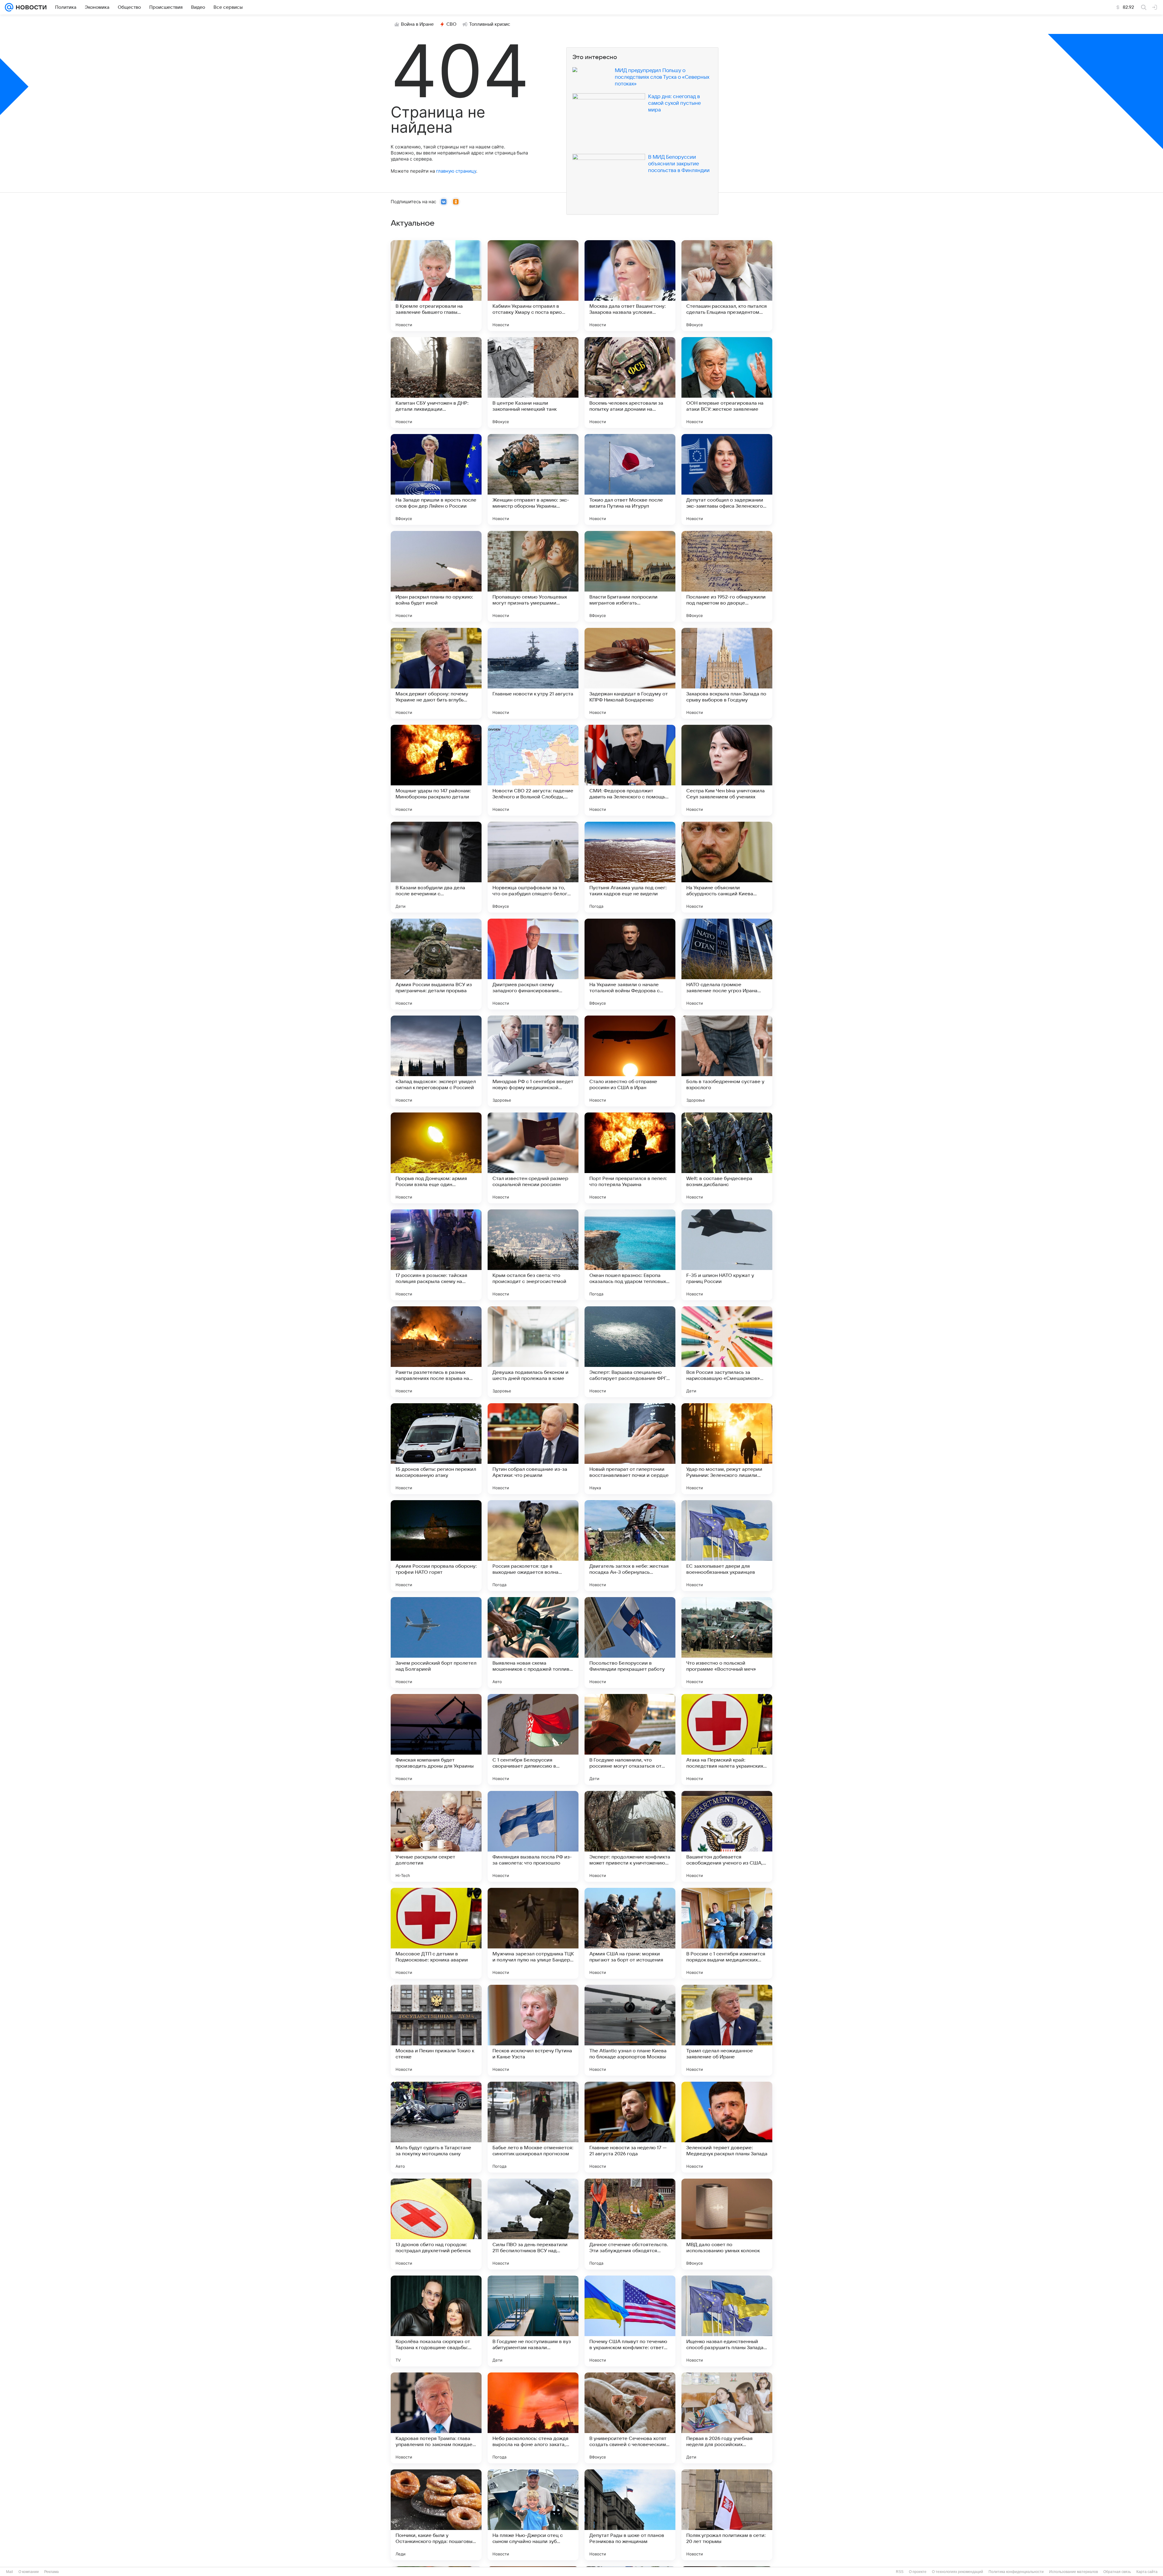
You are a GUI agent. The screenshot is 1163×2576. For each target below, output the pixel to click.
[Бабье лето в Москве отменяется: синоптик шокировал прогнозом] (533, 2127)
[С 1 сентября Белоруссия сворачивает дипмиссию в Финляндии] (533, 1739)
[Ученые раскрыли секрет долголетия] (436, 1836)
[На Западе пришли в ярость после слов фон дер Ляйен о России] (436, 479)
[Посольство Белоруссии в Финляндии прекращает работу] (630, 1643)
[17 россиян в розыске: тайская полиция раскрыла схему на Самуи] (436, 1255)
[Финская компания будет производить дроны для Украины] (436, 1739)
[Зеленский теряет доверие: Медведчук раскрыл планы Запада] (727, 2127)
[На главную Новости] (30, 7)
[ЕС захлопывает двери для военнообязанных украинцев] (727, 1546)
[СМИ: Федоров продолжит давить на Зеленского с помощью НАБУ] (630, 770)
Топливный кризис (490, 24)
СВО (451, 24)
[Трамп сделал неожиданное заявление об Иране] (727, 2030)
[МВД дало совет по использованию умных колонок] (727, 2224)
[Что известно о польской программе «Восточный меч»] (727, 1643)
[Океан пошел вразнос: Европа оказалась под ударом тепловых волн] (630, 1255)
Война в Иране (417, 24)
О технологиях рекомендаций (958, 2572)
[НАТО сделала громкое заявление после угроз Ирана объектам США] (727, 964)
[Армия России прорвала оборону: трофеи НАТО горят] (436, 1546)
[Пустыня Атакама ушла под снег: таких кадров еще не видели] (630, 867)
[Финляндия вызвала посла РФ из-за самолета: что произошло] (533, 1836)
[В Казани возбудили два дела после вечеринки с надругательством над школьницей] (436, 867)
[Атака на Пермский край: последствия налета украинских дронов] (727, 1739)
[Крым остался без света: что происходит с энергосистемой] (533, 1255)
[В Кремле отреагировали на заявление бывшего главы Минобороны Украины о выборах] (436, 286)
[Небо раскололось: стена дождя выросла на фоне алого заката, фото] (533, 2418)
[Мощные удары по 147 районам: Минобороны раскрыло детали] (436, 770)
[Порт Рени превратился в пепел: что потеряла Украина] (630, 1158)
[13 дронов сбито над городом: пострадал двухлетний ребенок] (436, 2224)
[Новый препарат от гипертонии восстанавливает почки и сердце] (630, 1449)
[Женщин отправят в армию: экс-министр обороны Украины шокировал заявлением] (533, 479)
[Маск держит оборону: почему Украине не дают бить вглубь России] (436, 673)
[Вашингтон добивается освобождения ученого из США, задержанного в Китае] (727, 1836)
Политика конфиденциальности (1016, 2572)
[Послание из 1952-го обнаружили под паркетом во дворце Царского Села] (727, 576)
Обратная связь (1117, 2572)
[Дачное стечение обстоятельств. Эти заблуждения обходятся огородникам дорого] (630, 2224)
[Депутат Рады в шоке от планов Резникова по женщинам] (630, 2515)
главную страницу (456, 171)
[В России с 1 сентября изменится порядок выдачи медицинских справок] (727, 1933)
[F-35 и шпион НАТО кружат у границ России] (727, 1255)
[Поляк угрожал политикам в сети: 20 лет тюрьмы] (727, 2515)
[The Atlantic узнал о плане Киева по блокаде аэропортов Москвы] (630, 2030)
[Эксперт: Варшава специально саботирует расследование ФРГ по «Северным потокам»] (630, 1352)
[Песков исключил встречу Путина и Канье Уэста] (533, 2030)
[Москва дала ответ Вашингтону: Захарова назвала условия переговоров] (630, 286)
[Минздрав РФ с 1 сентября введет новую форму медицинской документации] (533, 1061)
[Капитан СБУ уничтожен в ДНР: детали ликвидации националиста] (436, 383)
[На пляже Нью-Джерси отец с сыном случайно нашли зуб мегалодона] (533, 2515)
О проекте (918, 2572)
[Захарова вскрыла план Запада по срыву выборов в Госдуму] (727, 673)
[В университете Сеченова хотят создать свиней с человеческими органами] (630, 2418)
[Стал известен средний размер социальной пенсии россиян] (533, 1158)
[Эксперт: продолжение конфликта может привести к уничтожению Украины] (630, 1836)
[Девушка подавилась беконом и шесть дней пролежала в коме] (533, 1352)
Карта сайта (1147, 2572)
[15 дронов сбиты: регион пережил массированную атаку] (436, 1449)
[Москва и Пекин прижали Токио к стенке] (436, 2030)
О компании (29, 2572)
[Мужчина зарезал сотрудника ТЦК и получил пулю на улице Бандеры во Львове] (533, 1933)
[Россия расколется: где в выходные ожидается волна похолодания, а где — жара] (533, 1546)
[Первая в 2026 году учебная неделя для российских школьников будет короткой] (727, 2418)
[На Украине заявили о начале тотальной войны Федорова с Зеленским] (630, 964)
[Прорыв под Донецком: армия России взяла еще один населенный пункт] (436, 1158)
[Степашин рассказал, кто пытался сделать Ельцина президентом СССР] (727, 286)
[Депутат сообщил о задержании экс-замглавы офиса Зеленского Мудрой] (727, 479)
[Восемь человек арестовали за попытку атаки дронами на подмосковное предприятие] (630, 383)
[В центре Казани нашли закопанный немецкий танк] (533, 383)
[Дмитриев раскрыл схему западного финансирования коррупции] (533, 964)
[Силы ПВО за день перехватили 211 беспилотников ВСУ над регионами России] (533, 2224)
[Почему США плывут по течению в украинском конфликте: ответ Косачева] (630, 2321)
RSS (900, 2572)
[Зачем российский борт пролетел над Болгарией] (436, 1643)
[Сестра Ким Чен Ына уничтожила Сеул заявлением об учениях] (727, 770)
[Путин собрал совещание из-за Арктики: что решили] (533, 1449)
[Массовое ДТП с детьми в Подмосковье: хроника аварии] (436, 1933)
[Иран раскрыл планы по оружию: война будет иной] (436, 576)
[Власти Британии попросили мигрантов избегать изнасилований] (630, 576)
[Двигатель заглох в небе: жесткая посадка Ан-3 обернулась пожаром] (630, 1546)
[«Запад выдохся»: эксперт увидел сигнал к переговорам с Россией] (436, 1061)
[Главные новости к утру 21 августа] (533, 673)
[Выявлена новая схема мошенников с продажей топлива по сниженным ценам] (533, 1643)
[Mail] (9, 7)
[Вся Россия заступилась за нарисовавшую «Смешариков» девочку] (727, 1352)
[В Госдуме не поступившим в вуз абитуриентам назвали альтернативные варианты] (533, 2321)
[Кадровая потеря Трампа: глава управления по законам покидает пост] (436, 2418)
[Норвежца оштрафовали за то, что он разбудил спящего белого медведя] (533, 867)
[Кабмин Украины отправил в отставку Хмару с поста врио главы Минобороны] (533, 286)
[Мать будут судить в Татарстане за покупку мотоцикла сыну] (436, 2127)
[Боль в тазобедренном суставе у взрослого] (727, 1061)
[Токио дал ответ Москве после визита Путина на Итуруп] (630, 479)
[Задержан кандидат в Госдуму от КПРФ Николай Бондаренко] (630, 673)
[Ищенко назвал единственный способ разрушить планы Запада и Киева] (727, 2321)
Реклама (51, 2572)
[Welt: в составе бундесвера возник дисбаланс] (727, 1158)
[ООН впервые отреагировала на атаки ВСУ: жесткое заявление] (727, 383)
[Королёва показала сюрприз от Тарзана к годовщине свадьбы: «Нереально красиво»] (436, 2321)
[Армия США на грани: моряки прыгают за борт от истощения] (630, 1933)
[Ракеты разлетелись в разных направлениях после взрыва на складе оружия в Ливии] (436, 1352)
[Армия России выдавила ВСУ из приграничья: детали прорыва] (436, 964)
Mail (10, 2572)
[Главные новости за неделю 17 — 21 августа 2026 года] (630, 2127)
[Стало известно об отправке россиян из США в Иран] (630, 1061)
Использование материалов (1074, 2572)
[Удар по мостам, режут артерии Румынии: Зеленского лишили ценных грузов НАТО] (727, 1449)
